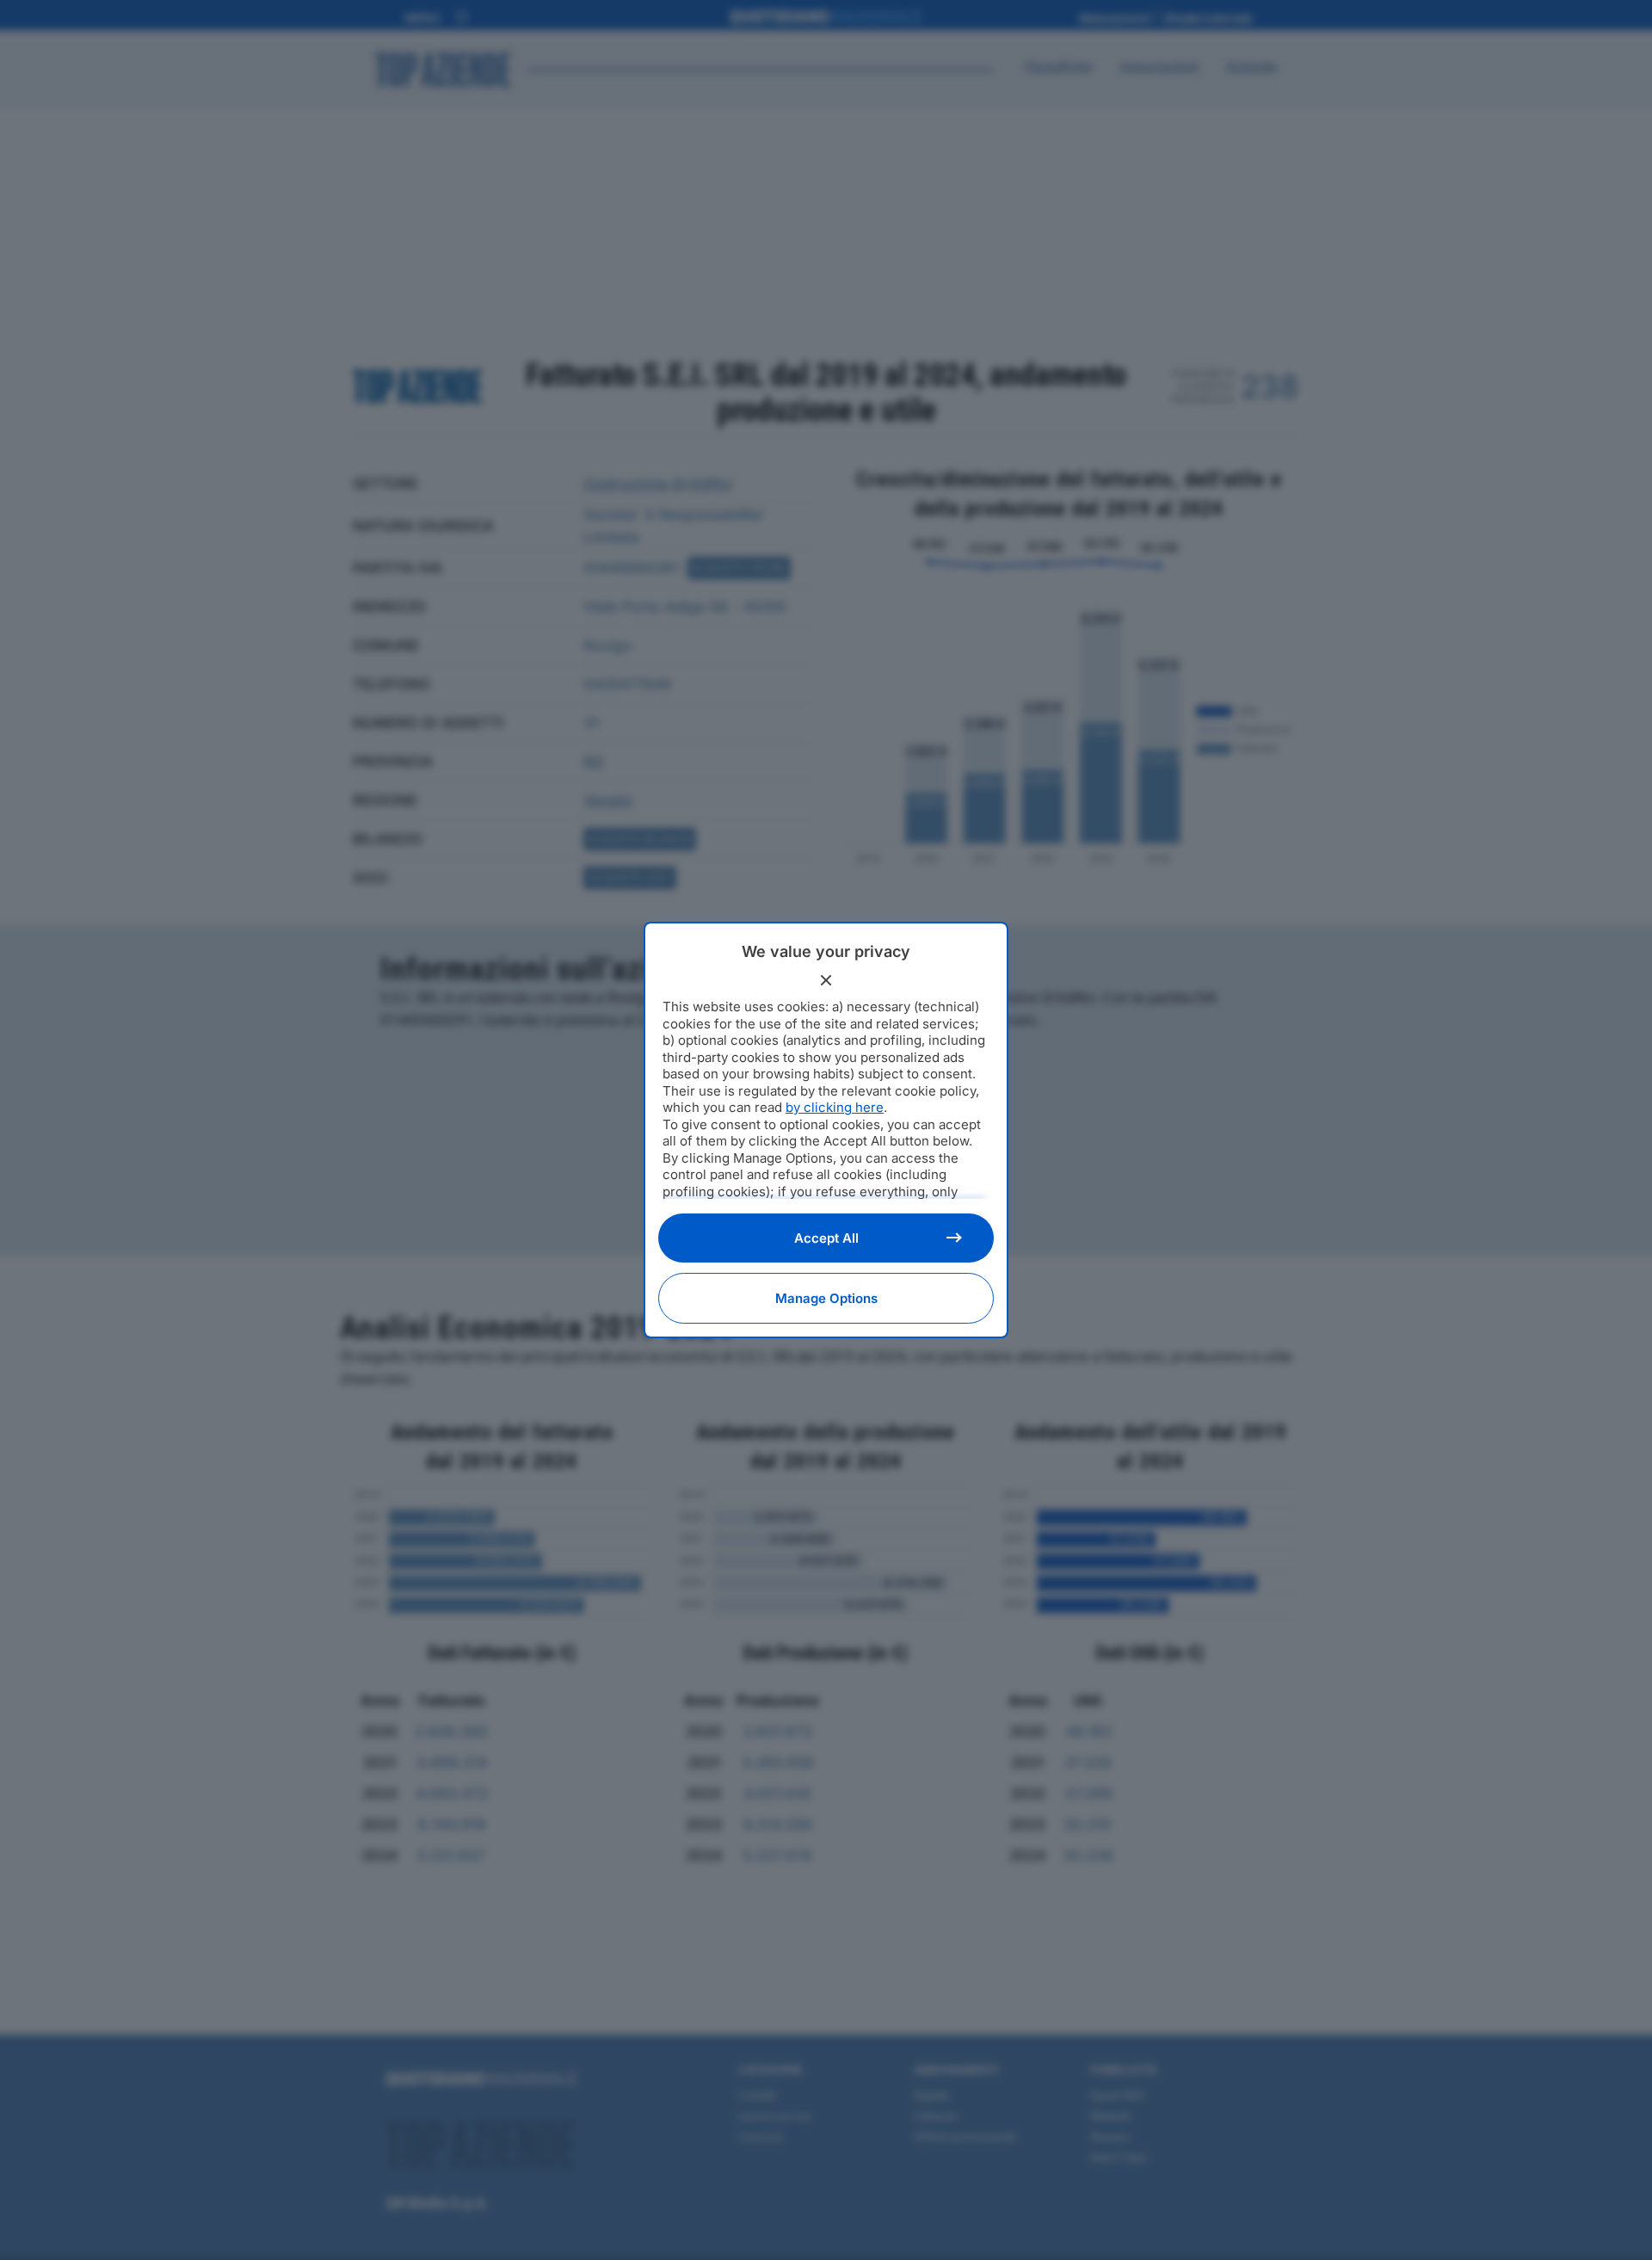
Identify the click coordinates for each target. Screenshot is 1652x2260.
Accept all (826, 1238)
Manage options (826, 1298)
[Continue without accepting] (826, 980)
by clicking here (835, 1107)
